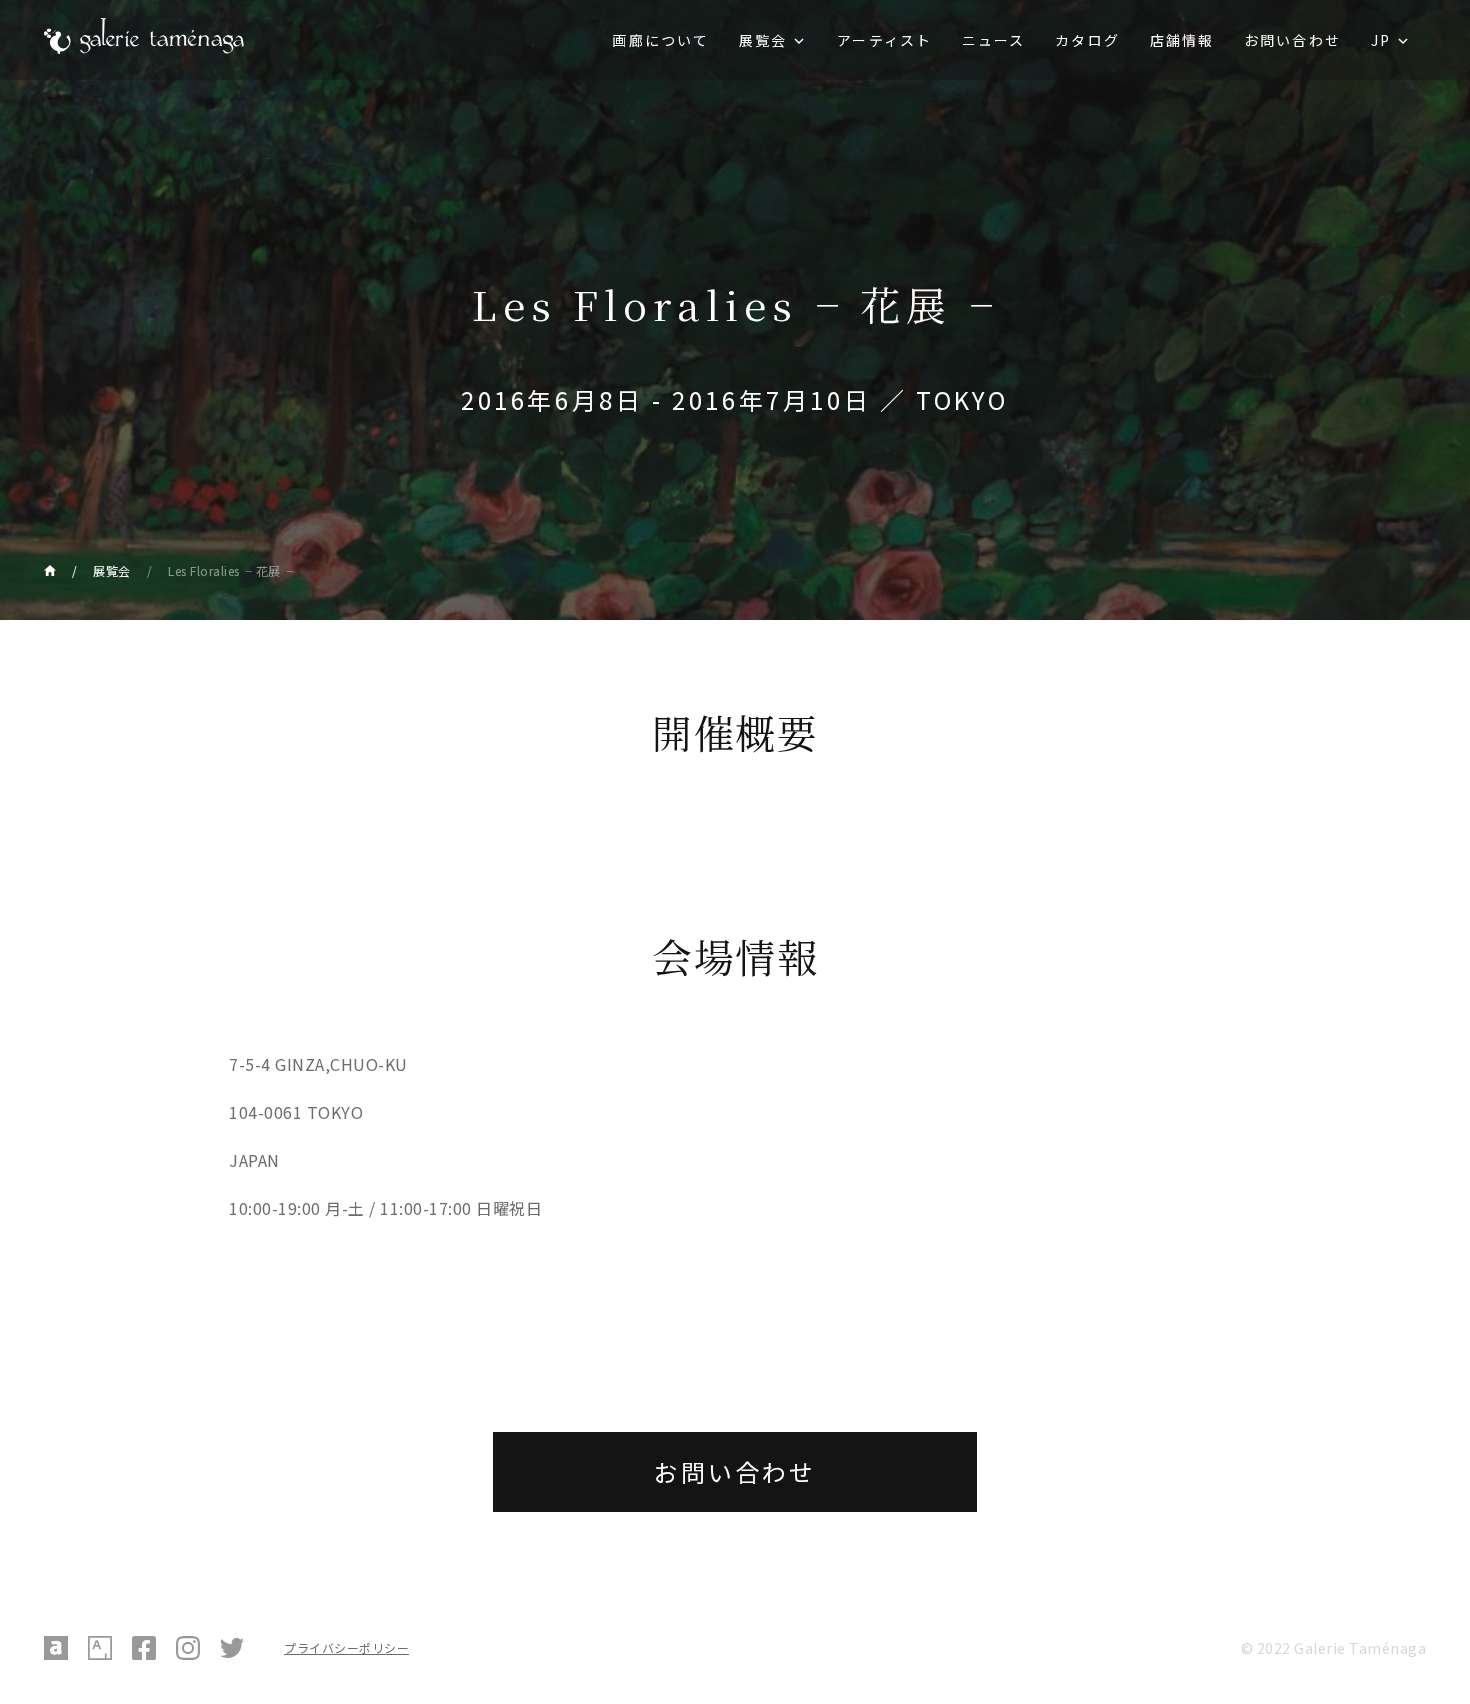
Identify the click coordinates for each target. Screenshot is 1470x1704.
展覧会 (763, 40)
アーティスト (884, 40)
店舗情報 (1182, 40)
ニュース (993, 40)
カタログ (1087, 40)
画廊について (660, 40)
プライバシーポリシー (346, 1647)
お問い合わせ (1292, 40)
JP (1381, 40)
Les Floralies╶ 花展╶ (230, 570)
